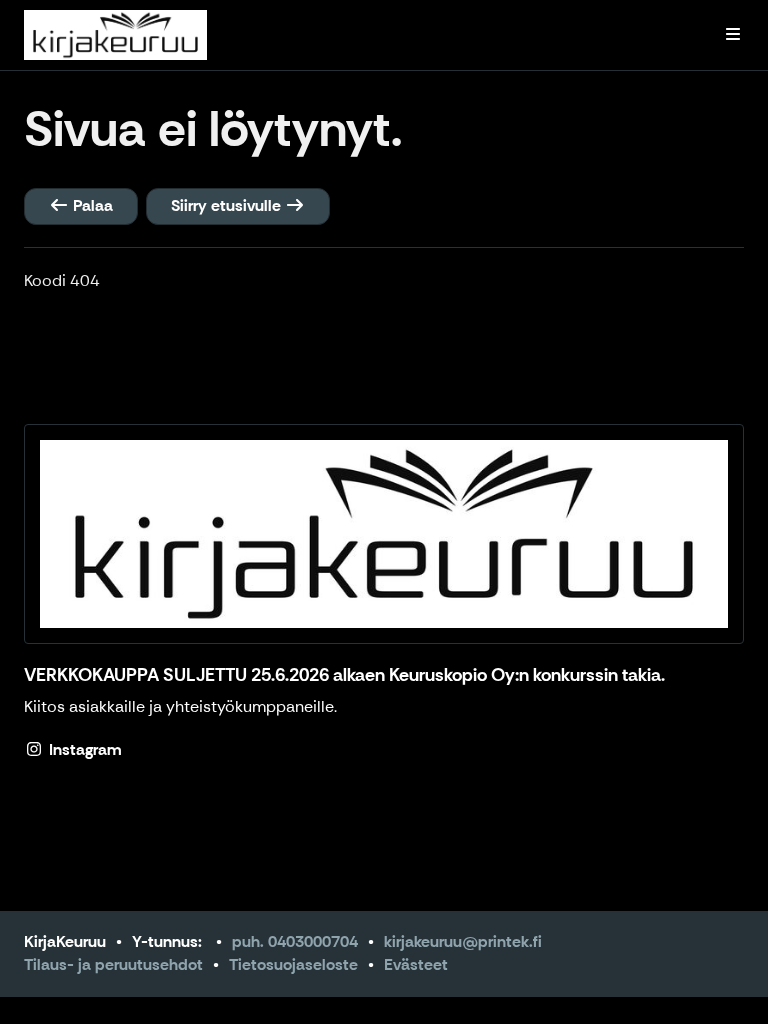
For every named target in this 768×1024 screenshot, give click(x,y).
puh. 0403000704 (295, 941)
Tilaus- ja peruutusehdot (113, 964)
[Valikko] (733, 35)
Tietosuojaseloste (293, 964)
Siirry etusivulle (228, 205)
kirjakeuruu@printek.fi (463, 941)
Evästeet (416, 964)
